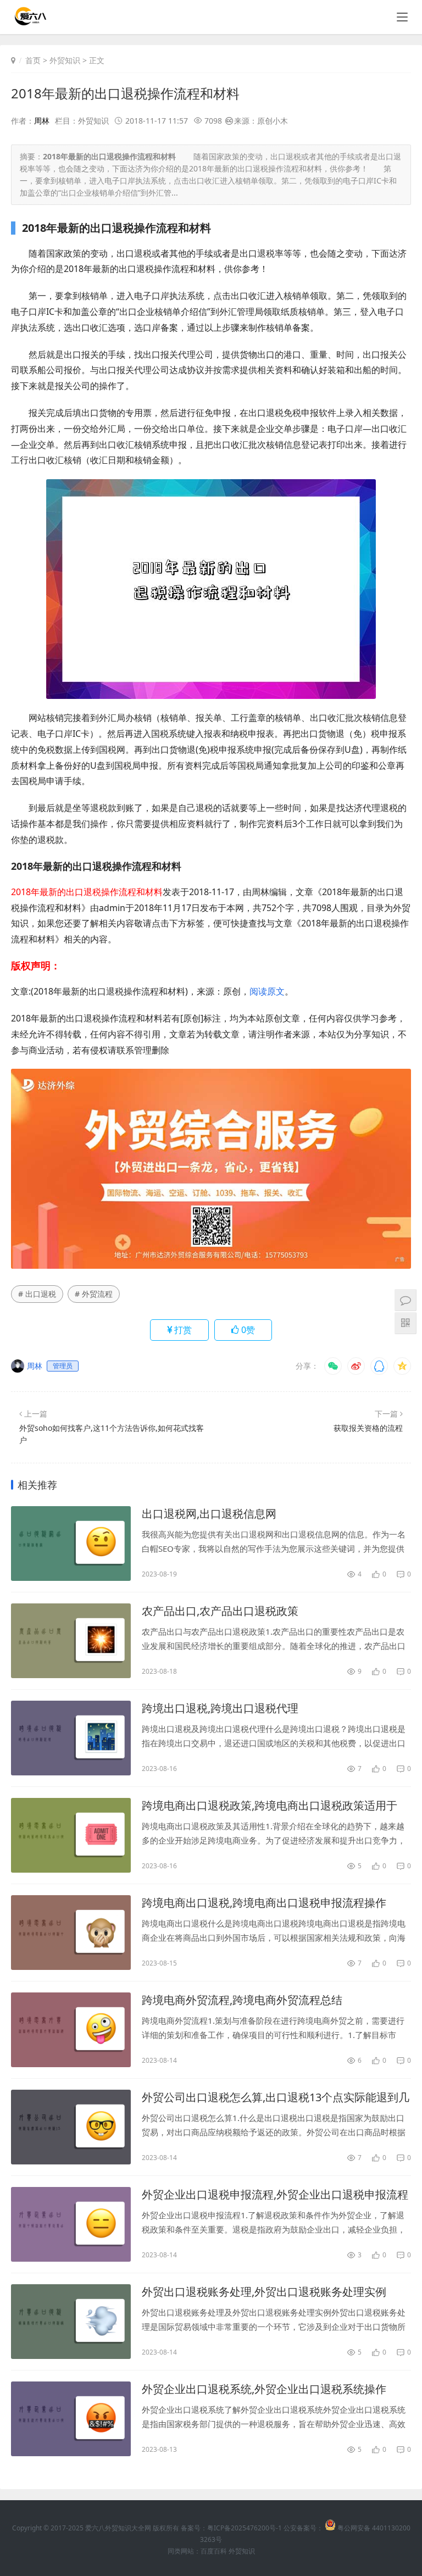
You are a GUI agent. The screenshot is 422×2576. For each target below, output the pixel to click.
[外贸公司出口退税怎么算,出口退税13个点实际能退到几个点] (71, 2127)
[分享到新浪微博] (356, 1366)
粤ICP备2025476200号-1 (245, 2528)
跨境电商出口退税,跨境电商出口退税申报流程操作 (264, 1903)
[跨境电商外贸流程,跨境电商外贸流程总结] (71, 2030)
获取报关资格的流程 (368, 1428)
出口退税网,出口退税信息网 (209, 1514)
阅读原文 (267, 991)
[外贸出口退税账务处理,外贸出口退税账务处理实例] (71, 2322)
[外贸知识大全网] (30, 22)
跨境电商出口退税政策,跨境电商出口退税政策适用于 (270, 1805)
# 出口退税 (37, 1294)
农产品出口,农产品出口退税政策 (220, 1611)
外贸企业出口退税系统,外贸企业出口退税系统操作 (264, 2389)
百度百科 (214, 2551)
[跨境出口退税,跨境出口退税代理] (71, 1738)
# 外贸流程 (94, 1294)
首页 (33, 60)
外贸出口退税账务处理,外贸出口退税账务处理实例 (264, 2292)
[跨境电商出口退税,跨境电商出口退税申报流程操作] (71, 1933)
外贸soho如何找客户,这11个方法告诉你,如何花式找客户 (112, 1434)
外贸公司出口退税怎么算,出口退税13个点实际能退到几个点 (276, 2097)
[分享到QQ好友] (379, 1366)
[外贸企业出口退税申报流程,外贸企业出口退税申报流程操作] (71, 2224)
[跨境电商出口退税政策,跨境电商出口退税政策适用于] (71, 1835)
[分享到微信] (333, 1366)
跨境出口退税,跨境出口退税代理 (220, 1708)
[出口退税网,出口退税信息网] (71, 1544)
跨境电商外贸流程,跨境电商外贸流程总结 (242, 2000)
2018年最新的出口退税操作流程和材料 (125, 93)
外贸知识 (65, 60)
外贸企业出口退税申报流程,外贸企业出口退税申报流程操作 (275, 2195)
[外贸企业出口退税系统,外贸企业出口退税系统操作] (71, 2419)
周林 (42, 121)
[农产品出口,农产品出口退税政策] (71, 1641)
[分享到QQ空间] (402, 1366)
